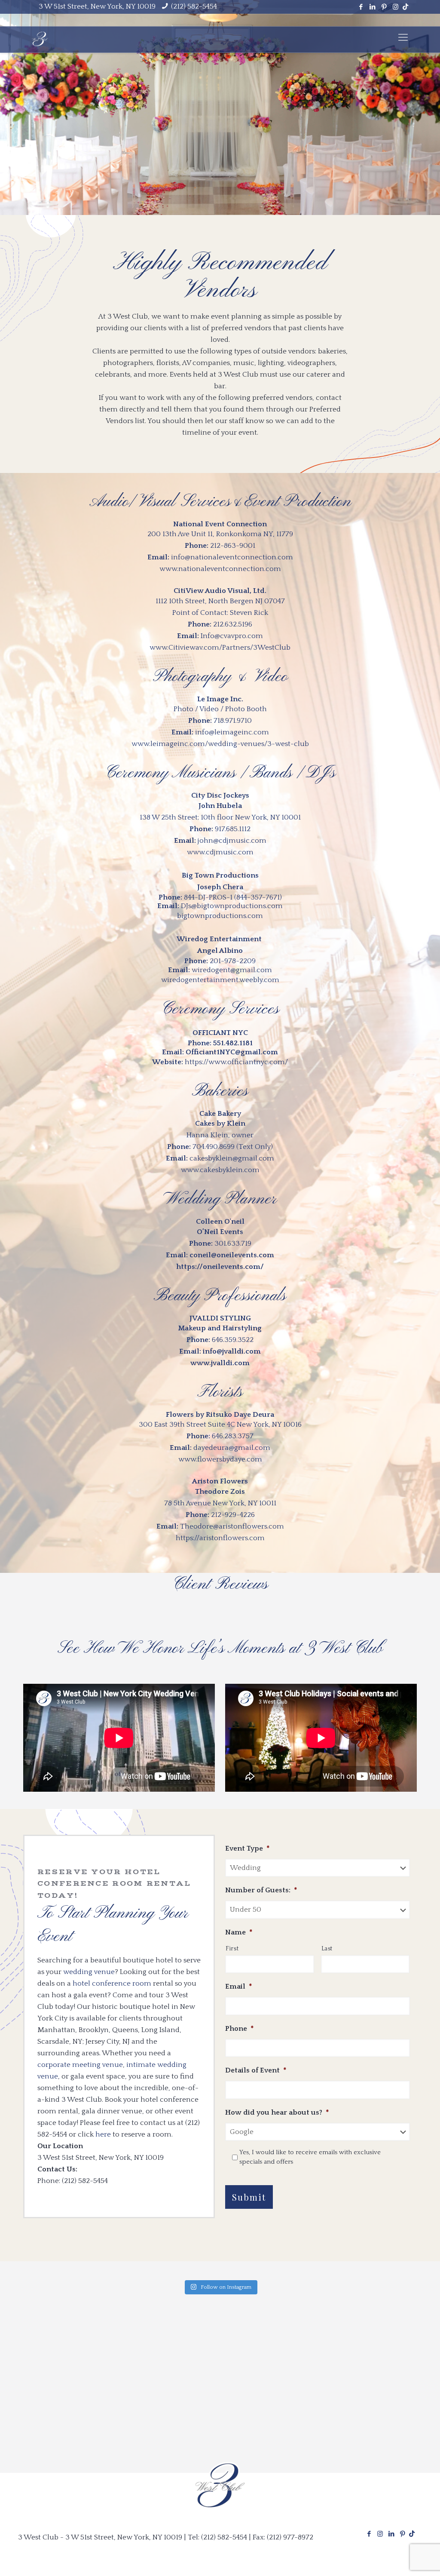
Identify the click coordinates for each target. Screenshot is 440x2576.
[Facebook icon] (361, 7)
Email (239, 1986)
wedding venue (89, 1972)
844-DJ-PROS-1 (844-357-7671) (233, 897)
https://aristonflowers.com (220, 1538)
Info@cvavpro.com (232, 636)
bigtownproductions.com (220, 916)
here (103, 2134)
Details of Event (256, 2070)
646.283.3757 (233, 1436)
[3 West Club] (40, 38)
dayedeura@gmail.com (232, 1448)
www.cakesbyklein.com (220, 1170)
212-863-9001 (233, 546)
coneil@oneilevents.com (232, 1255)
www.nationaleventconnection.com (220, 569)
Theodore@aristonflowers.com (232, 1526)
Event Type (247, 1848)
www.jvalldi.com (220, 1363)
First (232, 1949)
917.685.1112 (233, 829)
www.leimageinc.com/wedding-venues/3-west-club (220, 744)
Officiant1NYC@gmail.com (232, 1052)
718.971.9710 (233, 721)
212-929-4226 (233, 1515)
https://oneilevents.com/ (220, 1267)
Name (239, 1932)
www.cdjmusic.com (220, 852)
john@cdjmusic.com (232, 841)
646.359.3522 (233, 1340)
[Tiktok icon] (405, 7)
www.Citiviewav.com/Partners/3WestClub (220, 648)
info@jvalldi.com (232, 1351)
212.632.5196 (233, 624)
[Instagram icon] (396, 7)
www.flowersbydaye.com (220, 1459)
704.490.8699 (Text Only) (233, 1147)
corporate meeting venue (80, 2065)
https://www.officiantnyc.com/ (236, 1062)
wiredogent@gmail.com (232, 970)
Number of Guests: (261, 1890)
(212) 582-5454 (194, 6)
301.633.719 (233, 1243)
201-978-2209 (233, 961)
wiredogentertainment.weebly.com (220, 980)
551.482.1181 (233, 1043)
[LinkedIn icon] (372, 7)
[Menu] (403, 38)
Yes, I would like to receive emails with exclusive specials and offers (310, 2157)
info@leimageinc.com (232, 732)
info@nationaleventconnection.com (232, 557)
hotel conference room (112, 1983)
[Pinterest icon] (384, 7)
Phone (240, 2029)
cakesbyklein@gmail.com (232, 1158)
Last (327, 1949)
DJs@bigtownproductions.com (232, 906)
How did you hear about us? (277, 2112)
